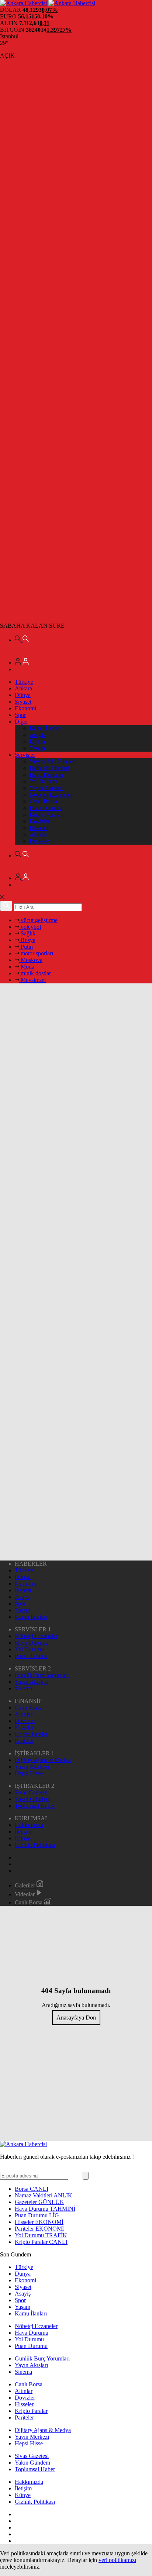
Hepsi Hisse (29, 1773)
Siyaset (23, 702)
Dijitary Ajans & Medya (43, 1760)
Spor (20, 715)
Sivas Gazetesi (32, 1792)
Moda (27, 967)
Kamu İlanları (46, 728)
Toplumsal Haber (35, 1806)
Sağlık (27, 933)
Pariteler (39, 841)
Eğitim (37, 742)
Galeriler (26, 1885)
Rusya (27, 940)
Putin (26, 947)
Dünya (23, 695)
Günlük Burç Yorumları (42, 1675)
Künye (23, 1838)
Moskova (31, 960)
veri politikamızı (117, 2560)
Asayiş (37, 735)
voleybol (30, 927)
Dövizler (40, 821)
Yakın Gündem (32, 1799)
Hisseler (39, 828)
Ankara (23, 688)
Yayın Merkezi (32, 1767)
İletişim (23, 1832)
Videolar (25, 1894)
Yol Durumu (44, 781)
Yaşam (37, 748)
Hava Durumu (46, 775)
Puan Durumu (46, 808)
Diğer (21, 722)
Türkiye (24, 682)
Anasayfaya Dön (76, 2018)
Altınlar (38, 834)
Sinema (23, 1688)
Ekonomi (25, 708)
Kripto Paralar (46, 815)
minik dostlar (35, 973)
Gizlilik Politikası (35, 1845)
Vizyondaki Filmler (52, 761)
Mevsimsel (32, 980)
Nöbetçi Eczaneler (51, 795)
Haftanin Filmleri (49, 768)
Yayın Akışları (46, 788)
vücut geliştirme (38, 920)
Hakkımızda (29, 1825)
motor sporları (36, 953)
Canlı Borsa (43, 801)
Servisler (25, 755)
